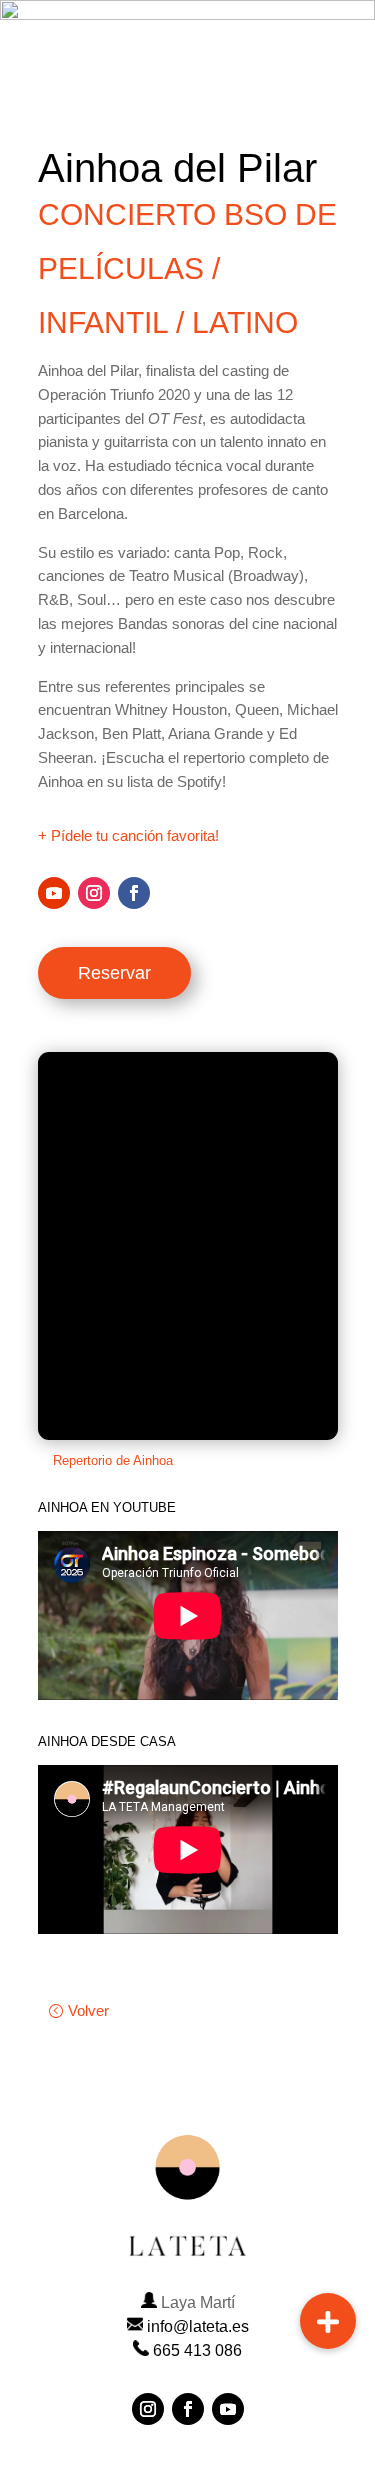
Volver (88, 2010)
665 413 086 (197, 2350)
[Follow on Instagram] (94, 893)
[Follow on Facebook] (134, 893)
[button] (328, 2321)
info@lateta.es (198, 2326)
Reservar (114, 973)
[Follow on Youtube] (54, 893)
